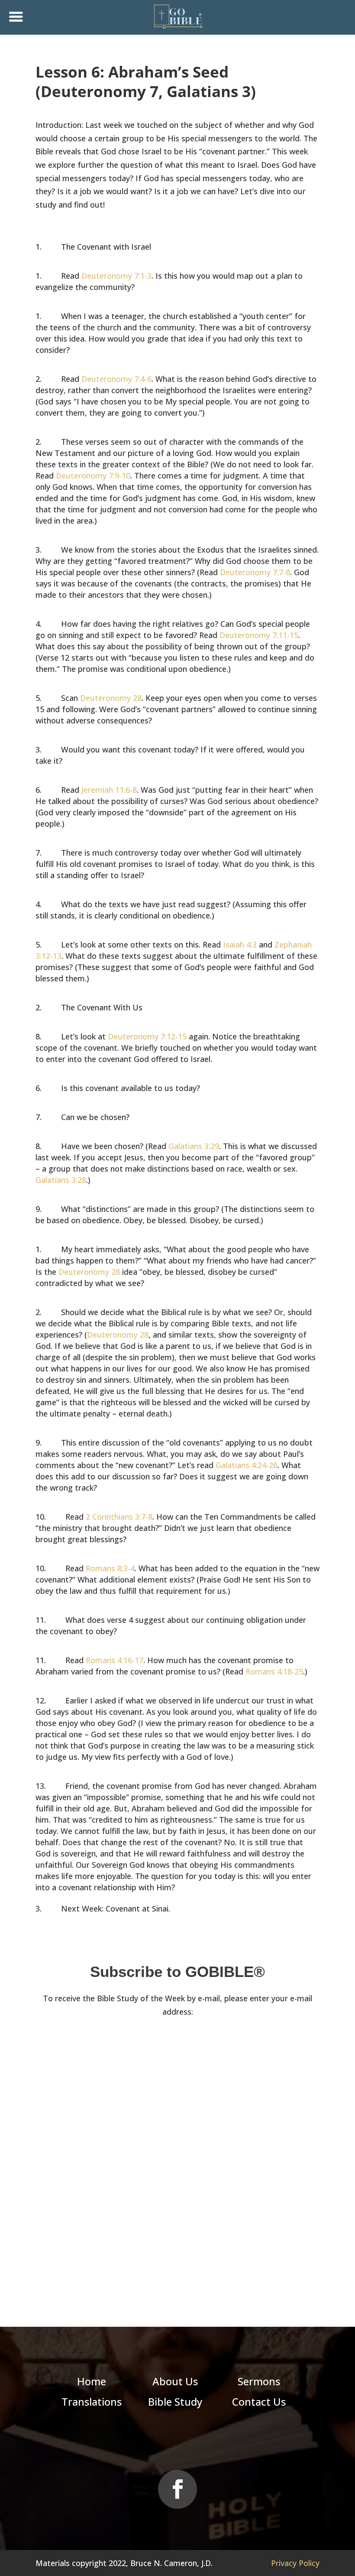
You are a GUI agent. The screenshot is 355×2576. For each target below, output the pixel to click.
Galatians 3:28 (61, 1180)
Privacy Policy (295, 2563)
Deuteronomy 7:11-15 (259, 635)
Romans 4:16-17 (115, 1660)
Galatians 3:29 (194, 1146)
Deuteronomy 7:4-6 (116, 379)
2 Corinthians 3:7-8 (119, 1517)
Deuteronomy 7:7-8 (255, 572)
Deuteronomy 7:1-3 (116, 276)
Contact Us (259, 2402)
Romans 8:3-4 (110, 1568)
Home (92, 2381)
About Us (175, 2381)
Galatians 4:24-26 (247, 1465)
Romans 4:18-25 (274, 1671)
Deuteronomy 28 (111, 698)
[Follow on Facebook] (177, 2489)
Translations (92, 2402)
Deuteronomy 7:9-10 (93, 475)
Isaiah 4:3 (240, 944)
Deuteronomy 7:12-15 (147, 1036)
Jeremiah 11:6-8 (109, 790)
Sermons (259, 2381)
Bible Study (175, 2402)
